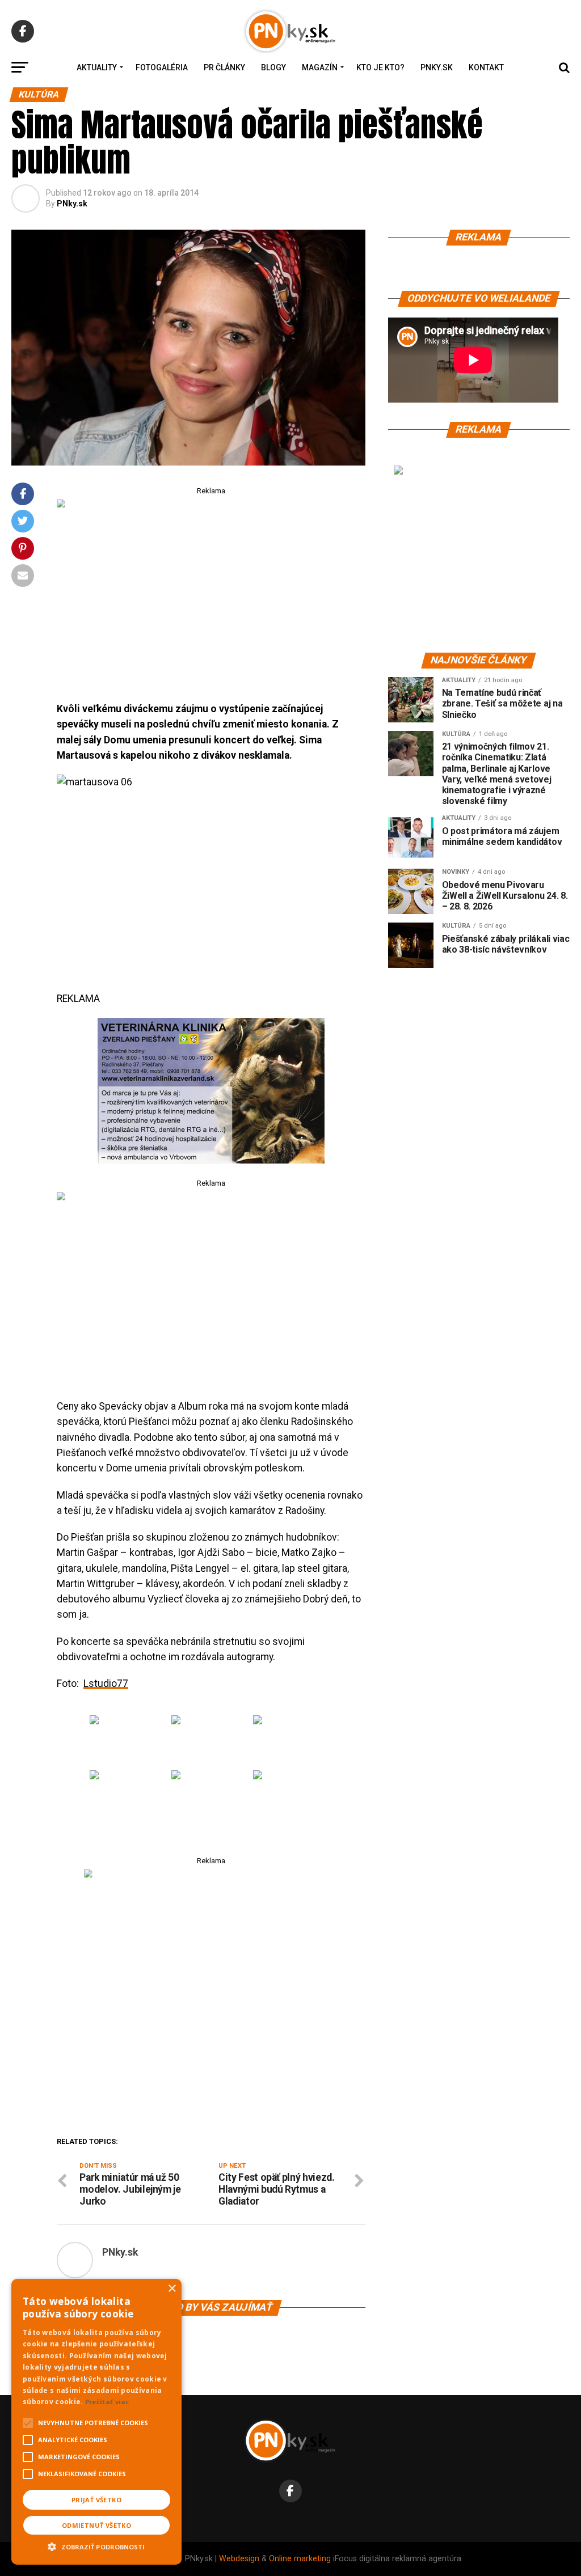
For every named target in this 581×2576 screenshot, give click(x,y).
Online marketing (300, 2559)
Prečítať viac (107, 2402)
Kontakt (486, 67)
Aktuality (97, 67)
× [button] (172, 2289)
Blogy (273, 67)
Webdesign (239, 2559)
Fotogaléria (162, 67)
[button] (96, 2545)
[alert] (96, 2422)
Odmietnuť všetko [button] (96, 2525)
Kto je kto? (380, 67)
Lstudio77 (106, 1684)
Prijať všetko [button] (96, 2500)
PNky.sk (437, 67)
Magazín (320, 67)
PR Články (224, 67)
